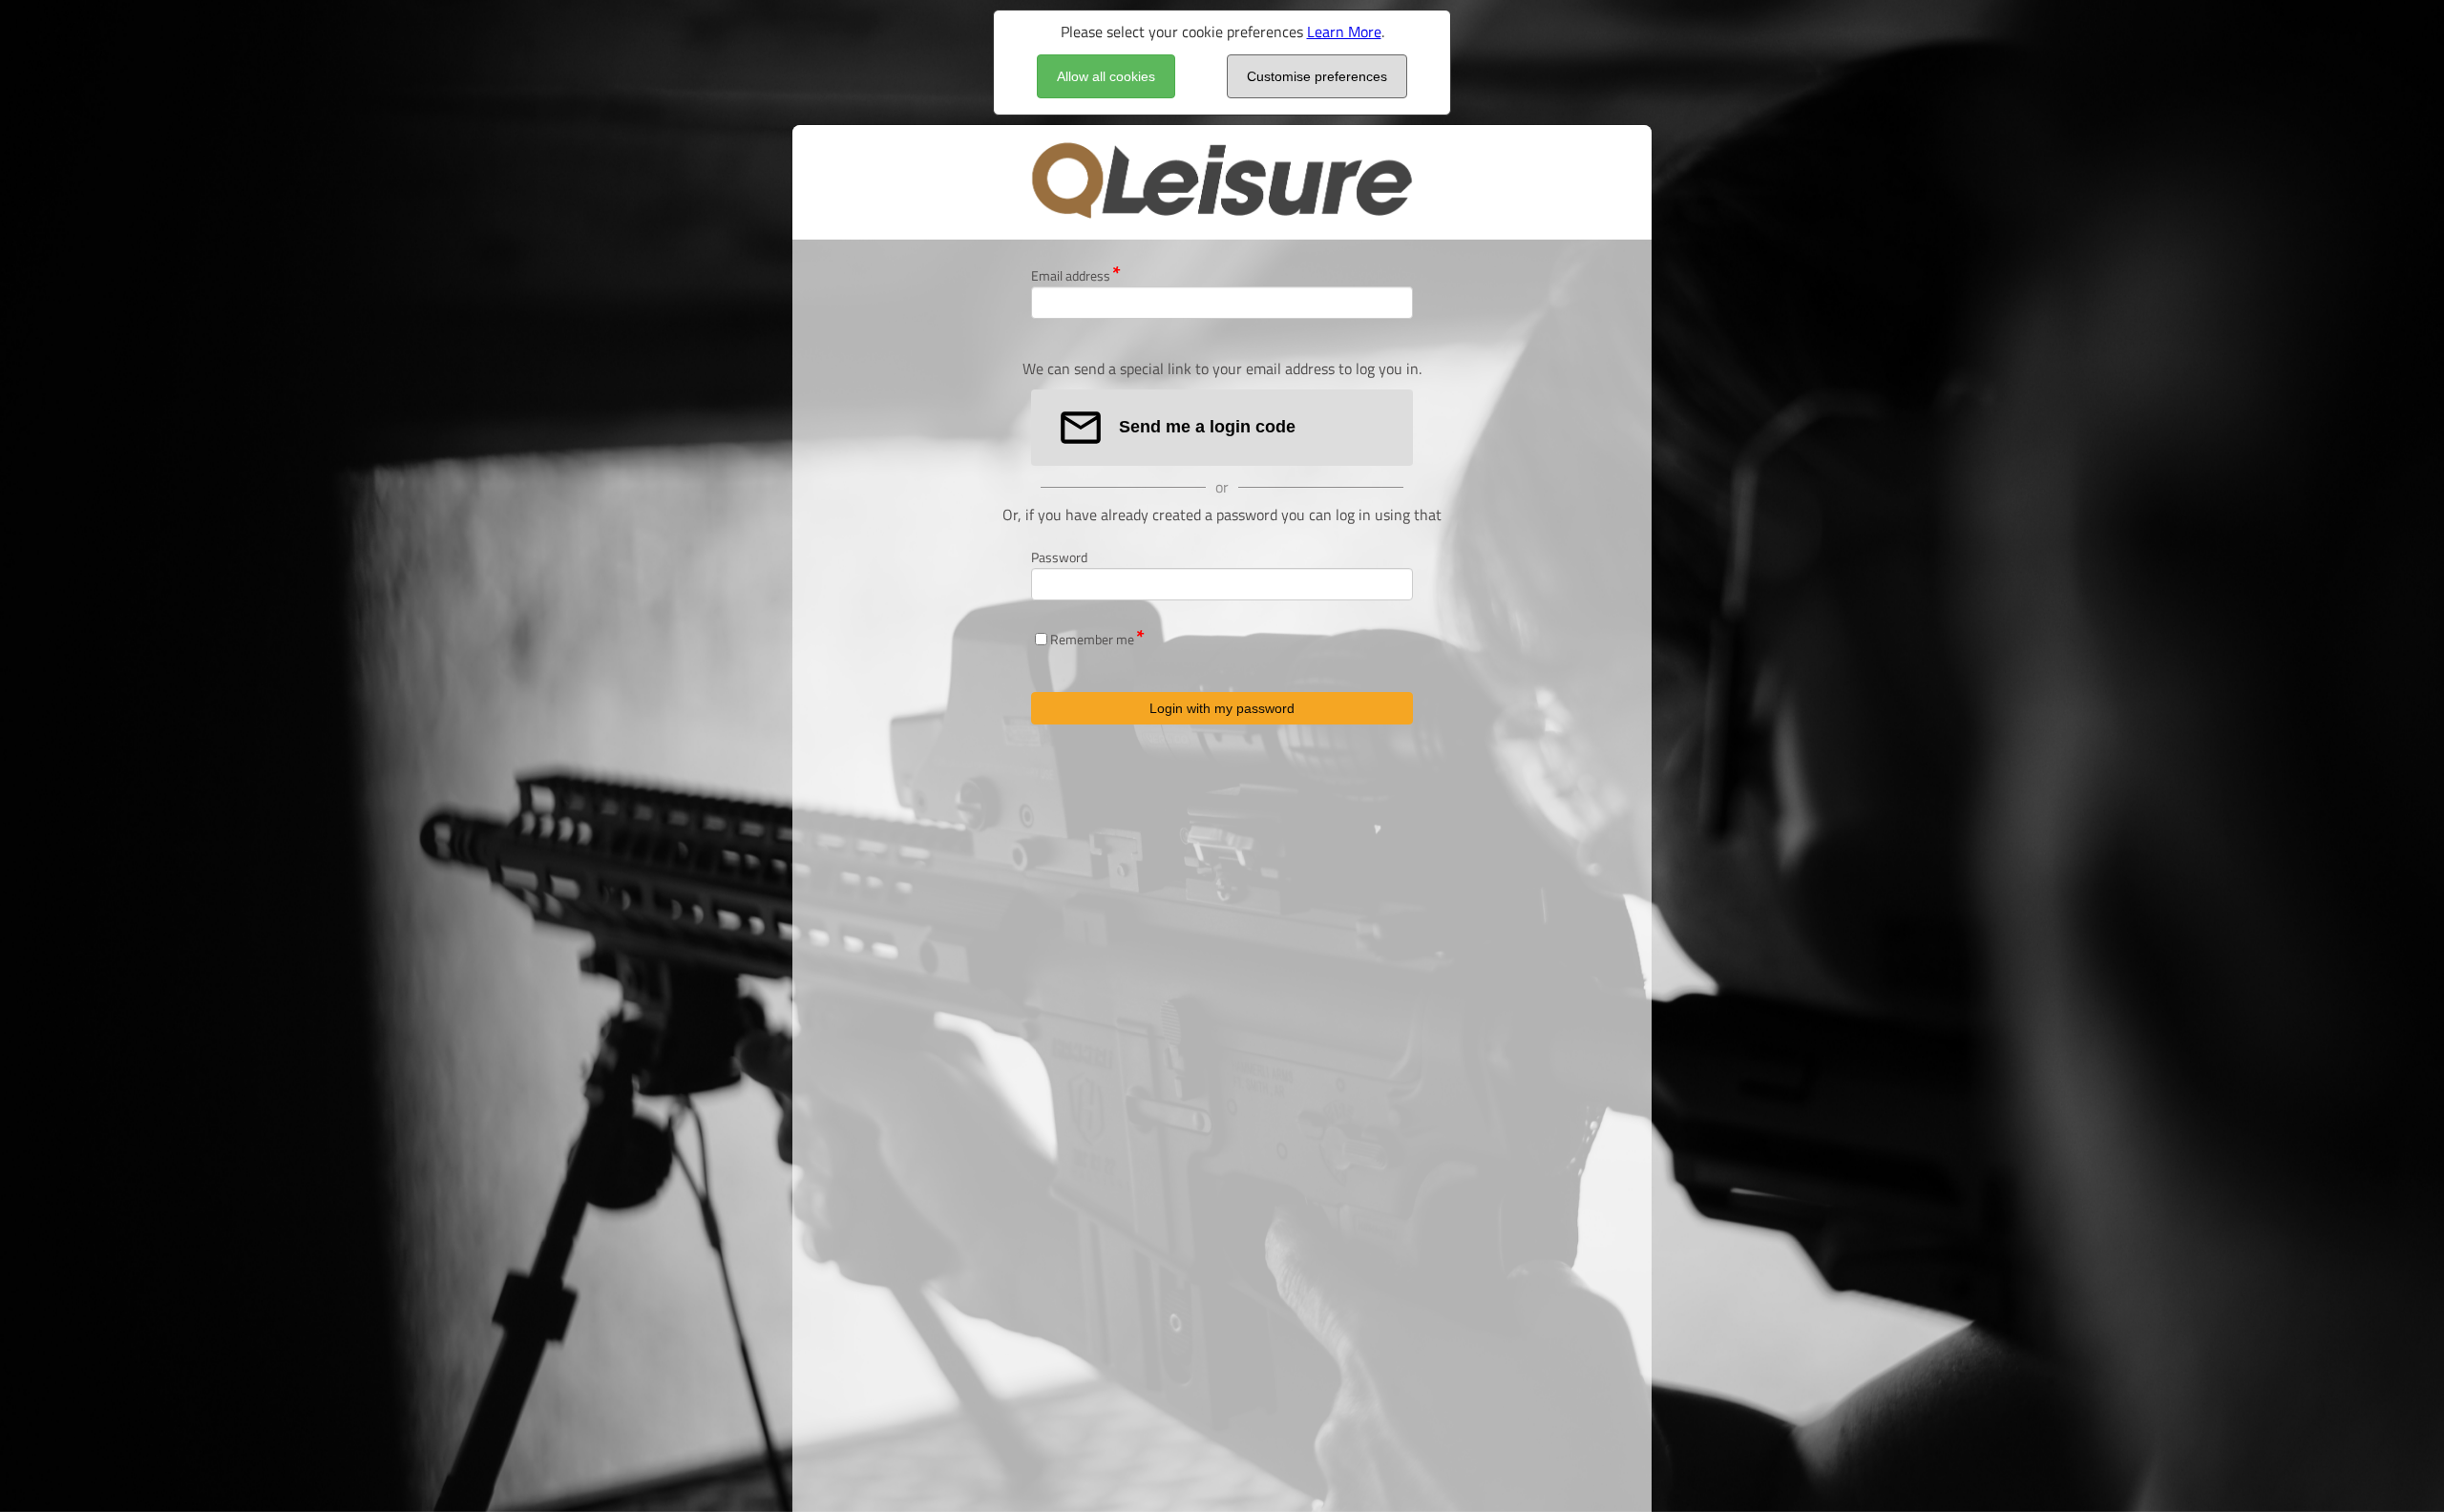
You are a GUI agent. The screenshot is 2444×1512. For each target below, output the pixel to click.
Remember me (1092, 639)
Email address (1071, 275)
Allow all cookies (1106, 76)
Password (1059, 557)
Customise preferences (1317, 76)
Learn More (1344, 31)
